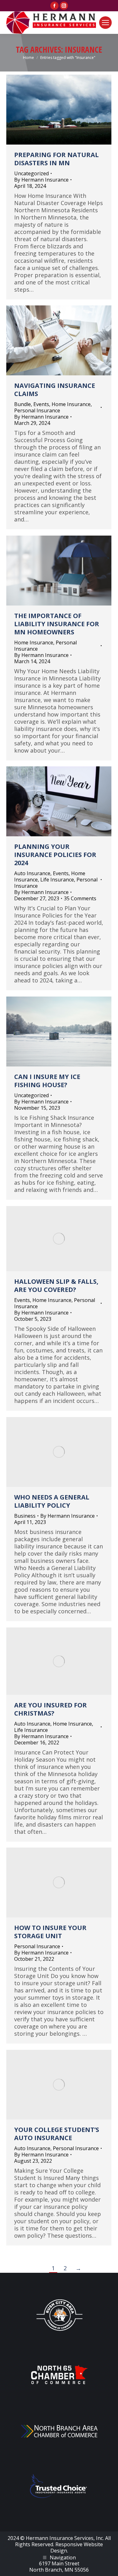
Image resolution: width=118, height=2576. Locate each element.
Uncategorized (31, 173)
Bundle (22, 404)
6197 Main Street (59, 2563)
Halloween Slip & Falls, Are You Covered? (56, 1285)
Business (25, 1516)
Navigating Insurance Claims (55, 390)
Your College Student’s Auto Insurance (57, 2134)
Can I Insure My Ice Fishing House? (47, 1081)
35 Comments (80, 898)
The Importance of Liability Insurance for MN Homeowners (57, 624)
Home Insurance (71, 404)
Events (41, 404)
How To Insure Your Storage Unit (50, 1932)
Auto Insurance (32, 873)
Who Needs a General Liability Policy (52, 1501)
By (41, 180)
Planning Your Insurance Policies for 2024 (55, 855)
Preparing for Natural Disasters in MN (56, 159)
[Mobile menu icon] (105, 23)
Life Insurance (57, 880)
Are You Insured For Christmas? (51, 1709)
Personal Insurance (37, 410)
